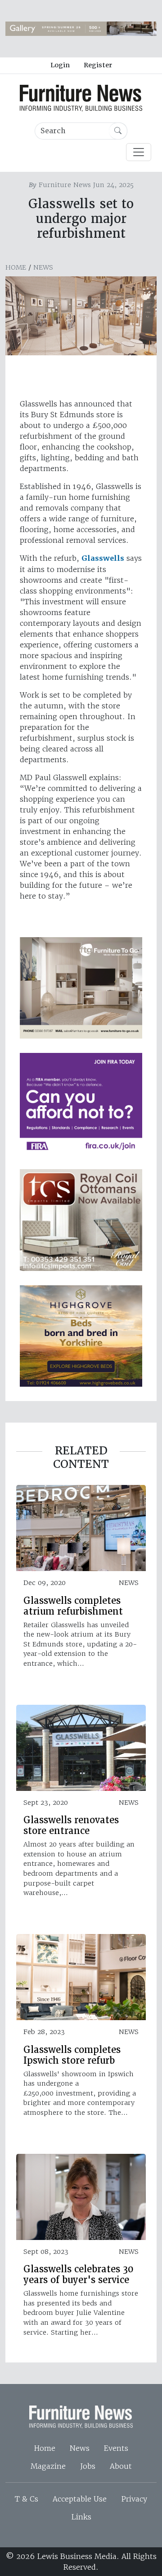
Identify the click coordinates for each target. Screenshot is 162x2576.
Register (98, 65)
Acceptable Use (80, 2499)
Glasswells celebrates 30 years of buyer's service (79, 2275)
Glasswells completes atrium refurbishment (73, 1606)
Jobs (88, 2466)
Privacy (134, 2499)
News (43, 267)
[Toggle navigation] (139, 152)
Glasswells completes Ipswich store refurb (72, 2055)
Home (16, 267)
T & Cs (27, 2499)
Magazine (48, 2466)
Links (81, 2517)
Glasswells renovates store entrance (71, 1825)
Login (60, 65)
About (121, 2466)
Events (116, 2448)
